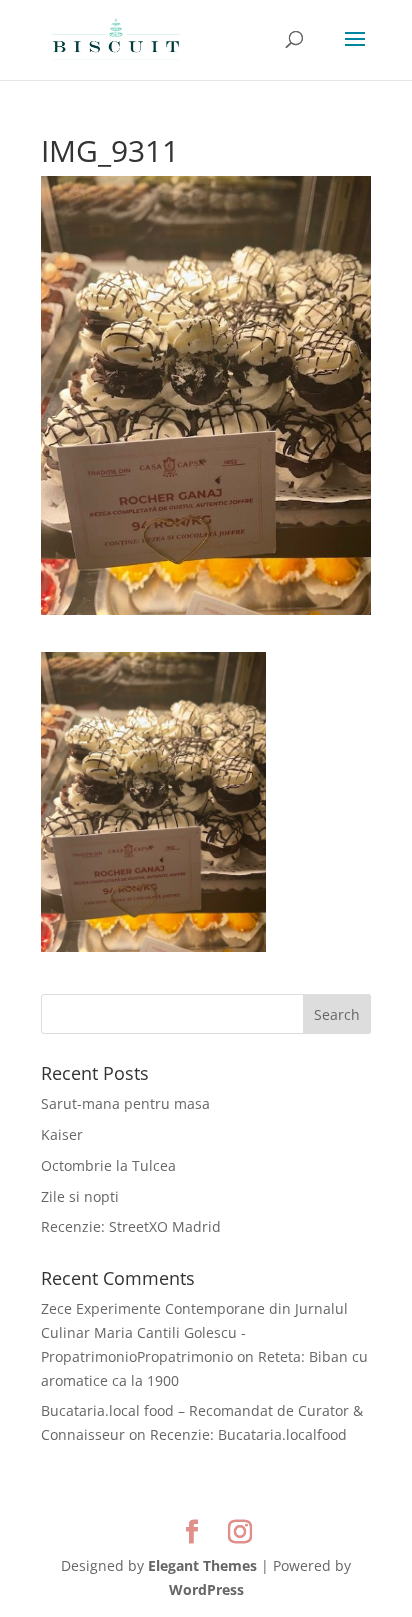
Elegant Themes (202, 1565)
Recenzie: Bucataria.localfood (248, 1434)
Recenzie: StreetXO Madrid (131, 1226)
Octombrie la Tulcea (108, 1165)
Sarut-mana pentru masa (125, 1103)
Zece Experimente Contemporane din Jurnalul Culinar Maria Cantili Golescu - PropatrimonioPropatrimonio (194, 1332)
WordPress (206, 1589)
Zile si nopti (80, 1196)
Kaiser (62, 1134)
